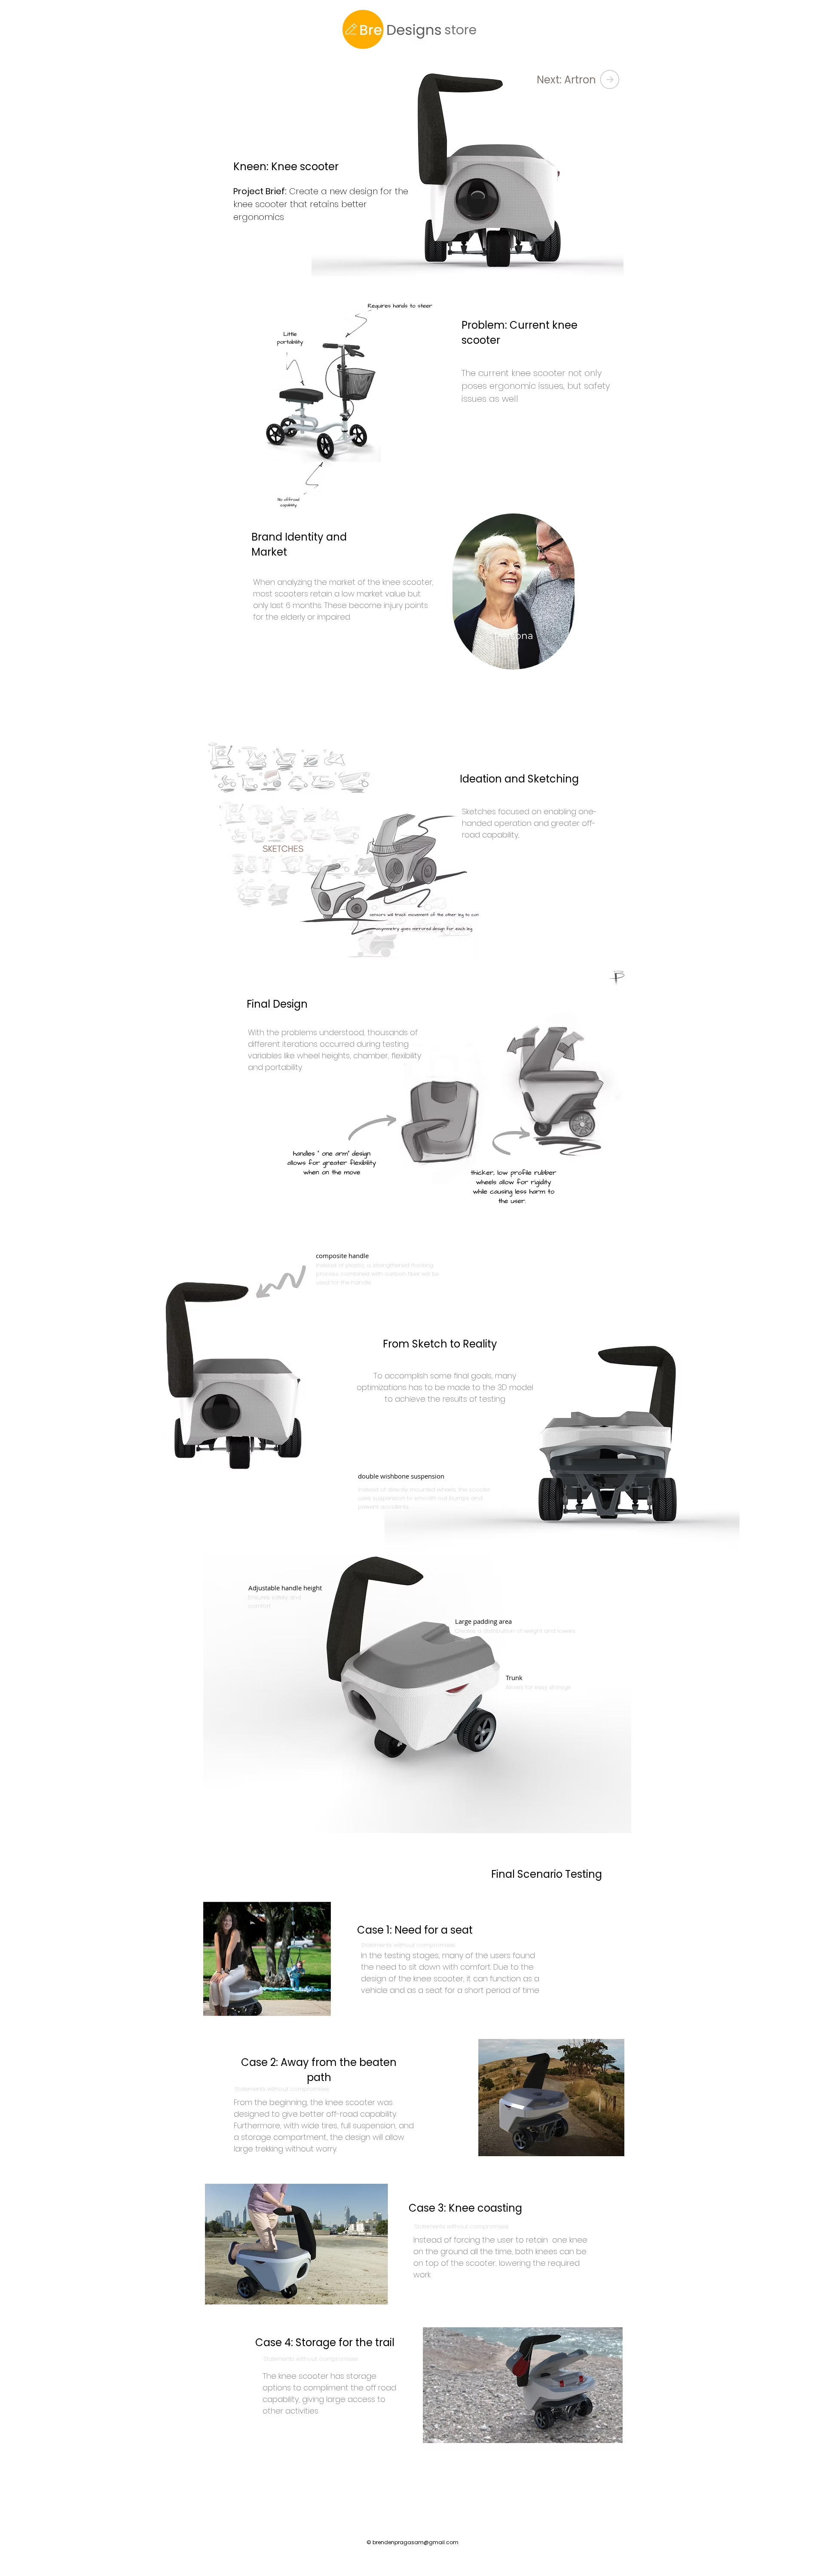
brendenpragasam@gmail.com (416, 2542)
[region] (513, 616)
